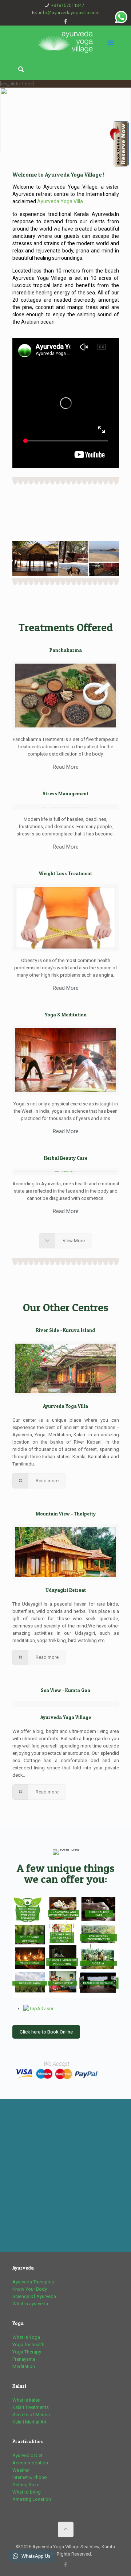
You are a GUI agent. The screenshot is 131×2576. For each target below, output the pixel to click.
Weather (21, 2470)
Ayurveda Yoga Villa (60, 201)
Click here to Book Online (46, 2032)
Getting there (26, 2485)
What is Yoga (26, 2337)
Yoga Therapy (27, 2352)
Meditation (24, 2366)
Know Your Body (30, 2289)
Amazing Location (32, 2499)
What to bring (27, 2492)
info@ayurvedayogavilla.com (69, 13)
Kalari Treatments (31, 2407)
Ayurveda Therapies (33, 2282)
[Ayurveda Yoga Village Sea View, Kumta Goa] (66, 42)
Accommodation (30, 2463)
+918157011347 (68, 5)
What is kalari (26, 2400)
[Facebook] (66, 22)
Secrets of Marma (31, 2415)
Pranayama (24, 2359)
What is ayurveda (30, 2304)
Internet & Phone (29, 2477)
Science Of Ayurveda (34, 2296)
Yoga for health (28, 2345)
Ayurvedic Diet (27, 2455)
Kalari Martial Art (29, 2422)
